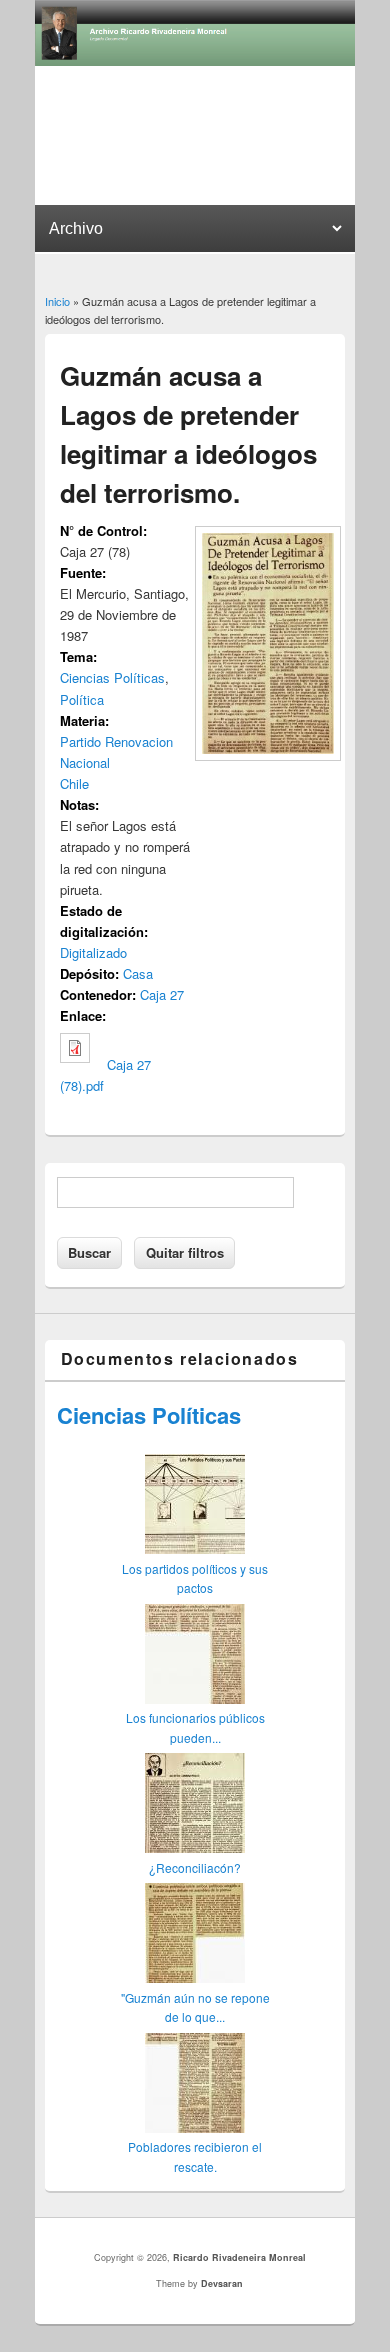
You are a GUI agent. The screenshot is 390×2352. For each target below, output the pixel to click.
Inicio (57, 301)
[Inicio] (195, 60)
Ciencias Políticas (112, 677)
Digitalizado (93, 952)
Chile (74, 783)
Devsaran (222, 2283)
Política (82, 699)
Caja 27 (162, 994)
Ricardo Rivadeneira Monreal (239, 2257)
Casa (138, 973)
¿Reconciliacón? (195, 1867)
